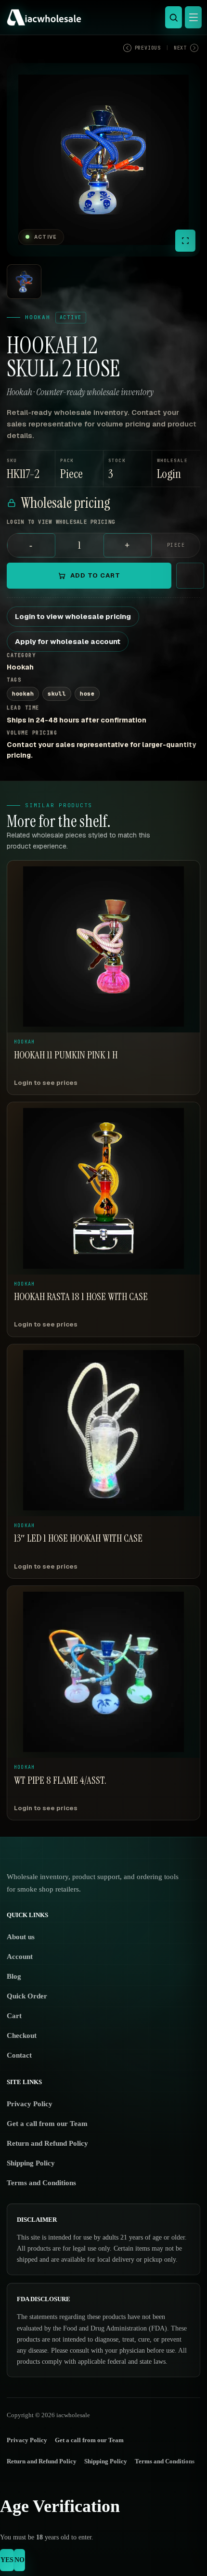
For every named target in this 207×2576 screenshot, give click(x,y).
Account (20, 1957)
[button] (176, 469)
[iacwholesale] (101, 17)
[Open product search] (174, 17)
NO (19, 2560)
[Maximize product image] (185, 241)
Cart (14, 2016)
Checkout (22, 2035)
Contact (19, 2055)
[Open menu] (193, 17)
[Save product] (190, 576)
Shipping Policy (31, 2163)
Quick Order (27, 1996)
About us (21, 1937)
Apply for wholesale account (68, 641)
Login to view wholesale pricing (73, 616)
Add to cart (95, 575)
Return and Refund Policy (47, 2143)
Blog (14, 1976)
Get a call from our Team (47, 2124)
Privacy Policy (30, 2104)
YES (7, 2560)
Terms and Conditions (41, 2183)
